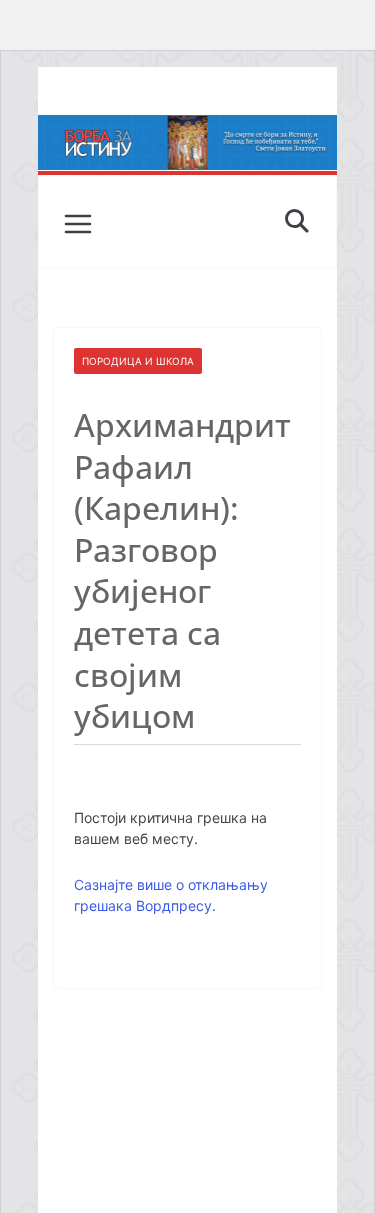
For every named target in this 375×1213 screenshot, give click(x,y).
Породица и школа (138, 361)
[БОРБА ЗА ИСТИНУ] (188, 129)
